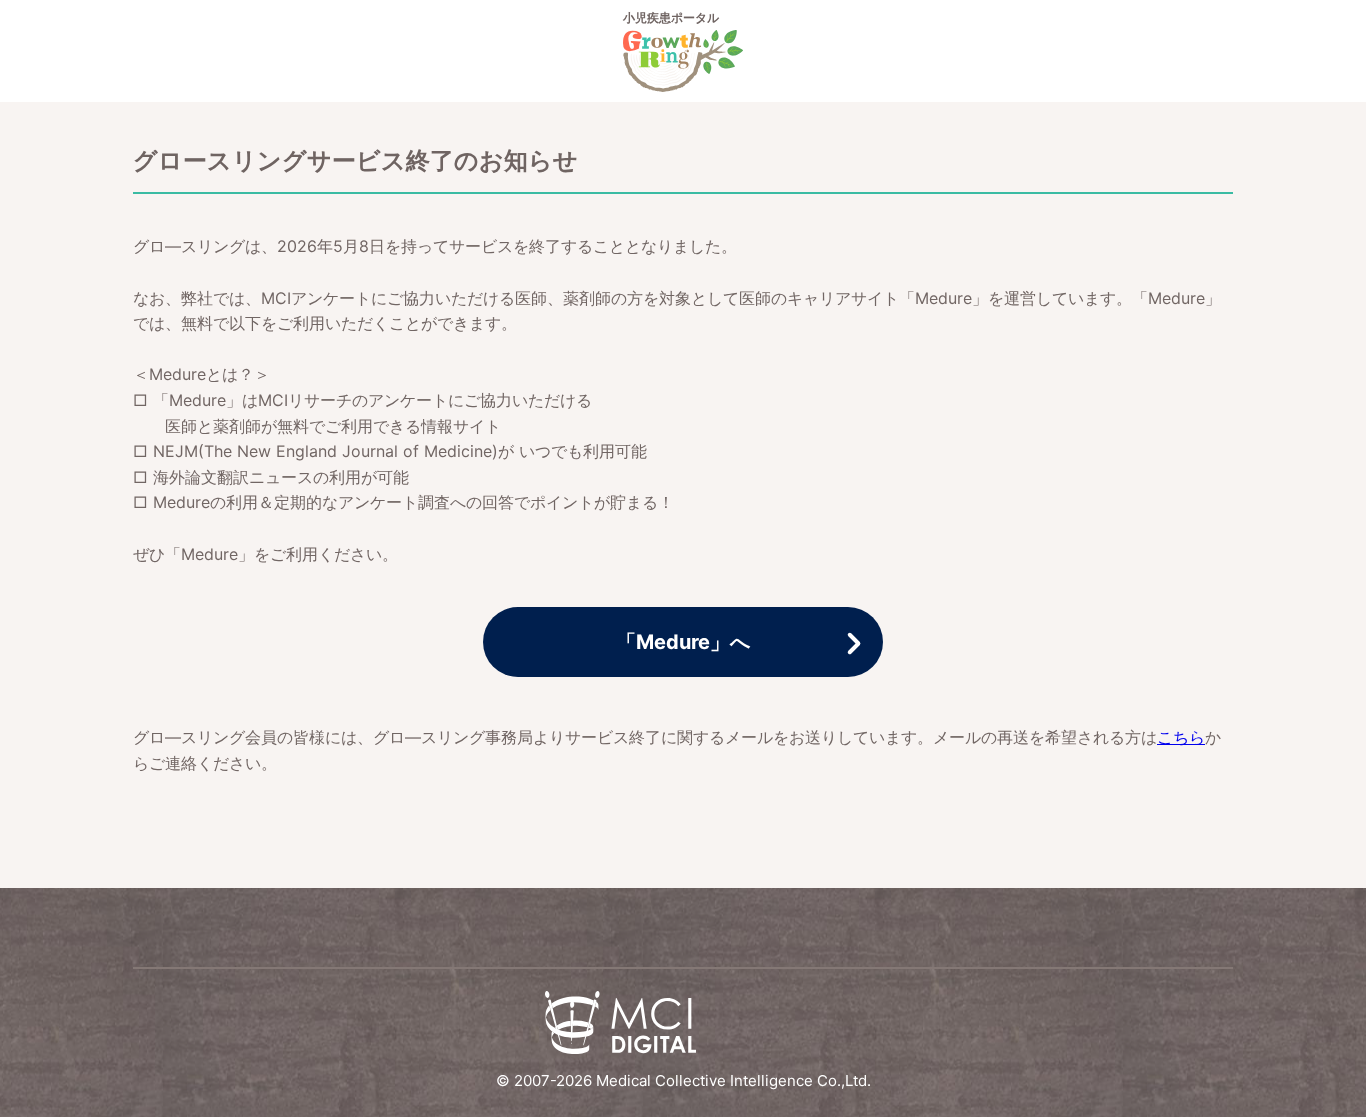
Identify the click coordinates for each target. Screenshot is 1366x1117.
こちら (1181, 737)
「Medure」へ (683, 642)
